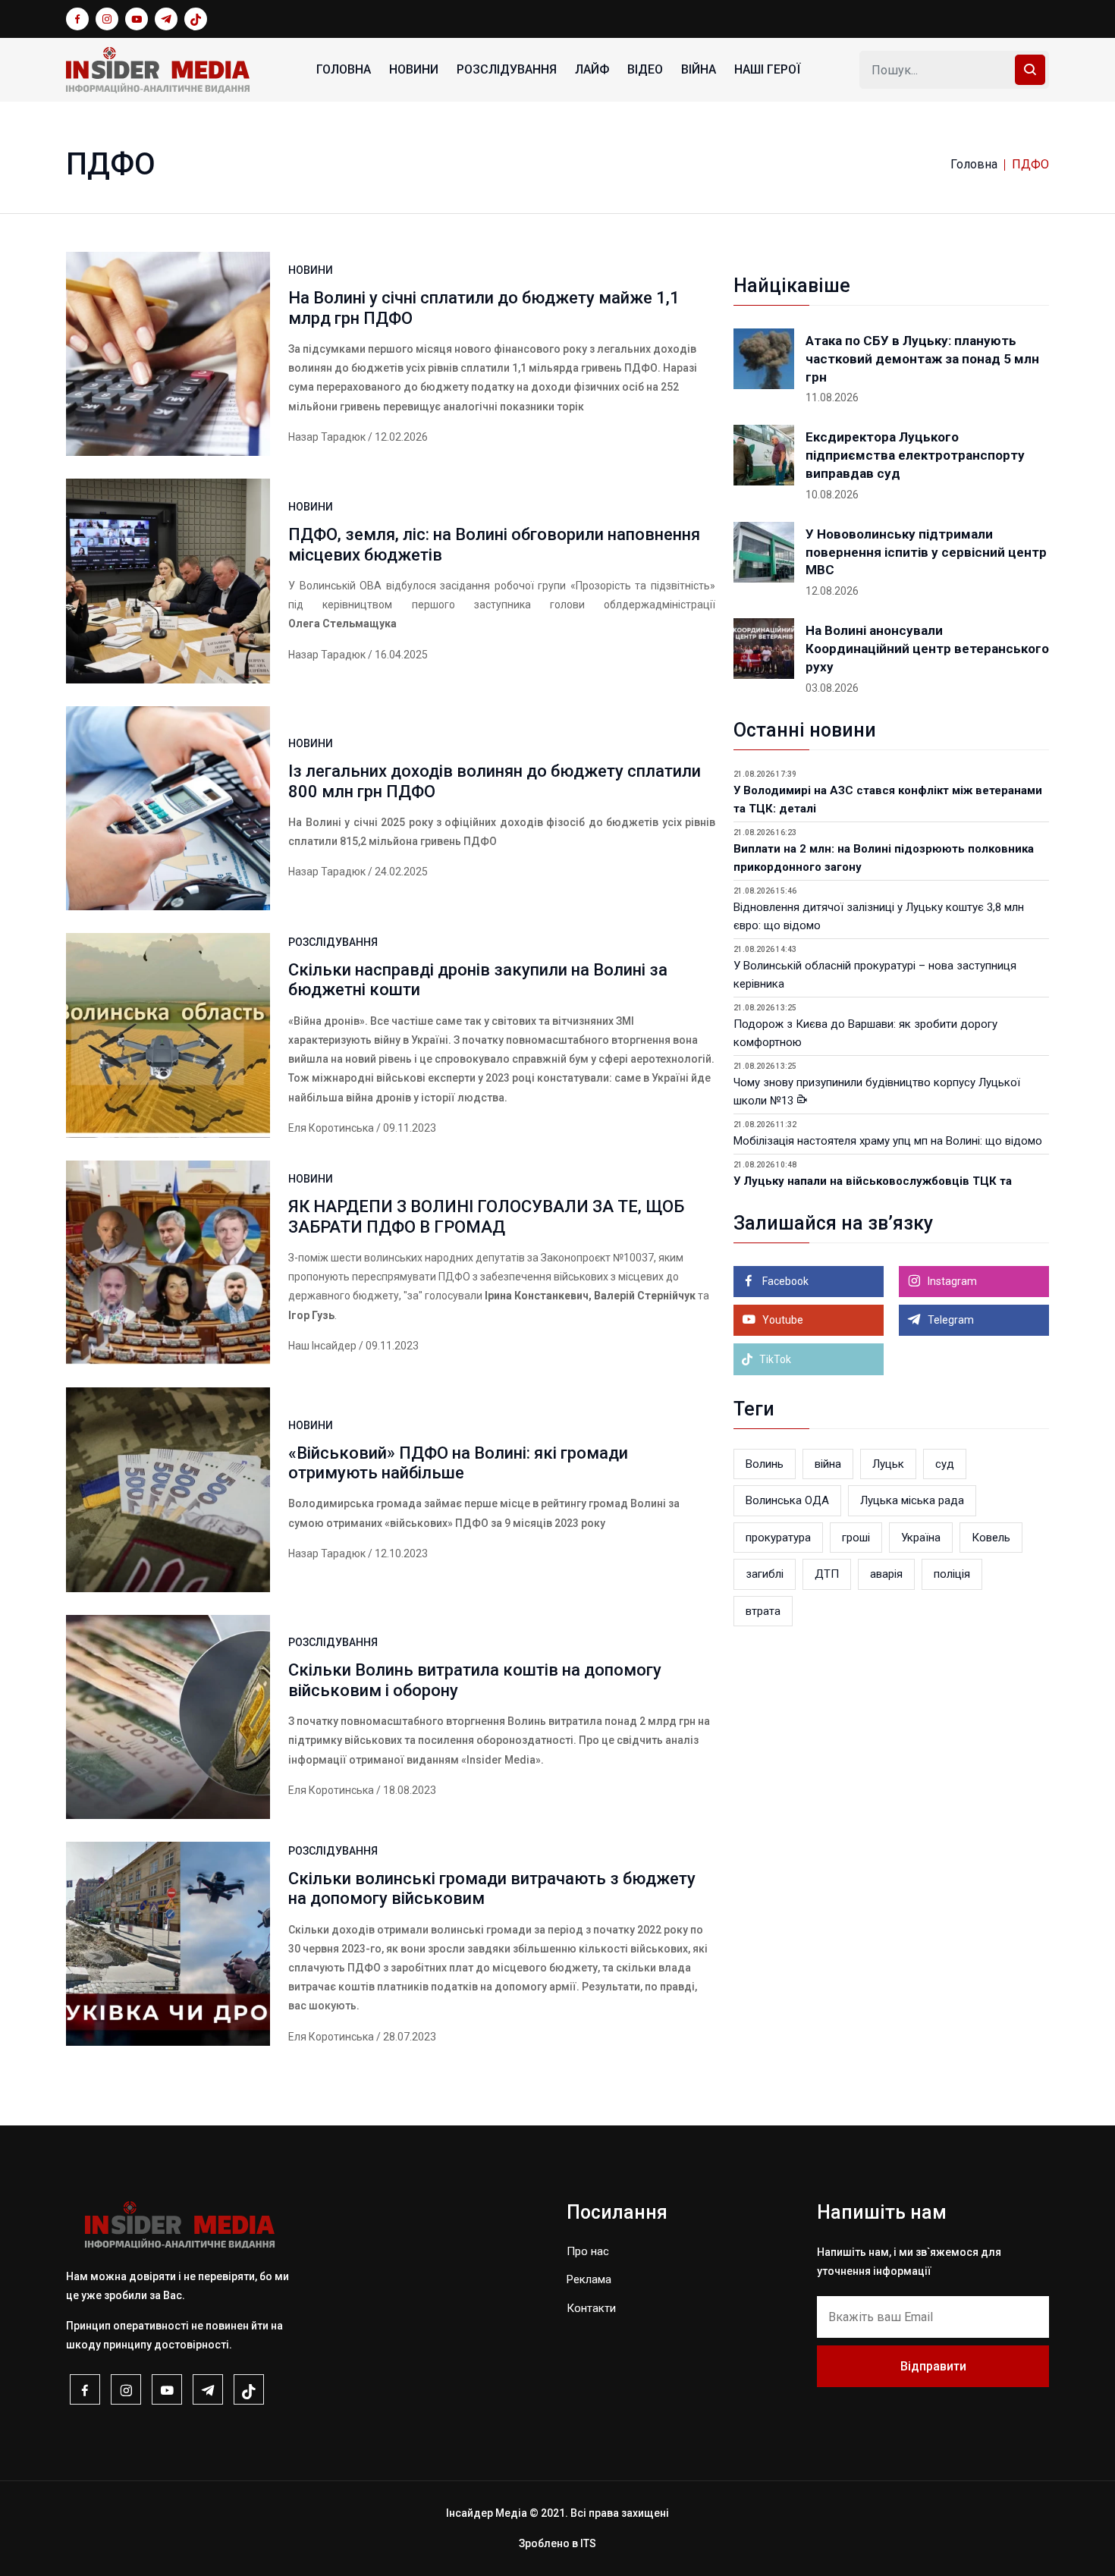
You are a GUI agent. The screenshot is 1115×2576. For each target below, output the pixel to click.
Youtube (782, 1320)
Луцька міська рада (912, 1500)
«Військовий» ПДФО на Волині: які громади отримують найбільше (458, 1463)
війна (828, 1464)
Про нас (588, 2251)
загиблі (765, 1574)
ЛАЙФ (592, 69)
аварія (886, 1574)
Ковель (991, 1538)
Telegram (950, 1320)
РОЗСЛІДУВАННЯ (507, 69)
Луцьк (888, 1464)
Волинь (765, 1464)
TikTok (774, 1359)
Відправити (933, 2366)
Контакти (591, 2308)
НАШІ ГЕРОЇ (767, 69)
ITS (588, 2543)
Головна (344, 69)
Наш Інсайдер (322, 1346)
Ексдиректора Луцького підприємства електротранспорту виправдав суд (915, 455)
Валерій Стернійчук (645, 1296)
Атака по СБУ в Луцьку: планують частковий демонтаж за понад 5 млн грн (922, 359)
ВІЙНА (699, 69)
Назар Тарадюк (327, 437)
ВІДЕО (645, 69)
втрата (763, 1611)
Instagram (951, 1281)
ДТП (827, 1574)
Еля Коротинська (331, 1128)
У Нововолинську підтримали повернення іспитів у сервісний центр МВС (926, 552)
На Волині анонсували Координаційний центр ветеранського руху (927, 649)
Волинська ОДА (787, 1500)
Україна (921, 1538)
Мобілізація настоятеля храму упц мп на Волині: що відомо (888, 1141)
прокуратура (778, 1538)
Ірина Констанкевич (537, 1296)
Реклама (589, 2279)
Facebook (784, 1281)
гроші (856, 1538)
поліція (952, 1574)
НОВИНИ (414, 69)
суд (945, 1464)
